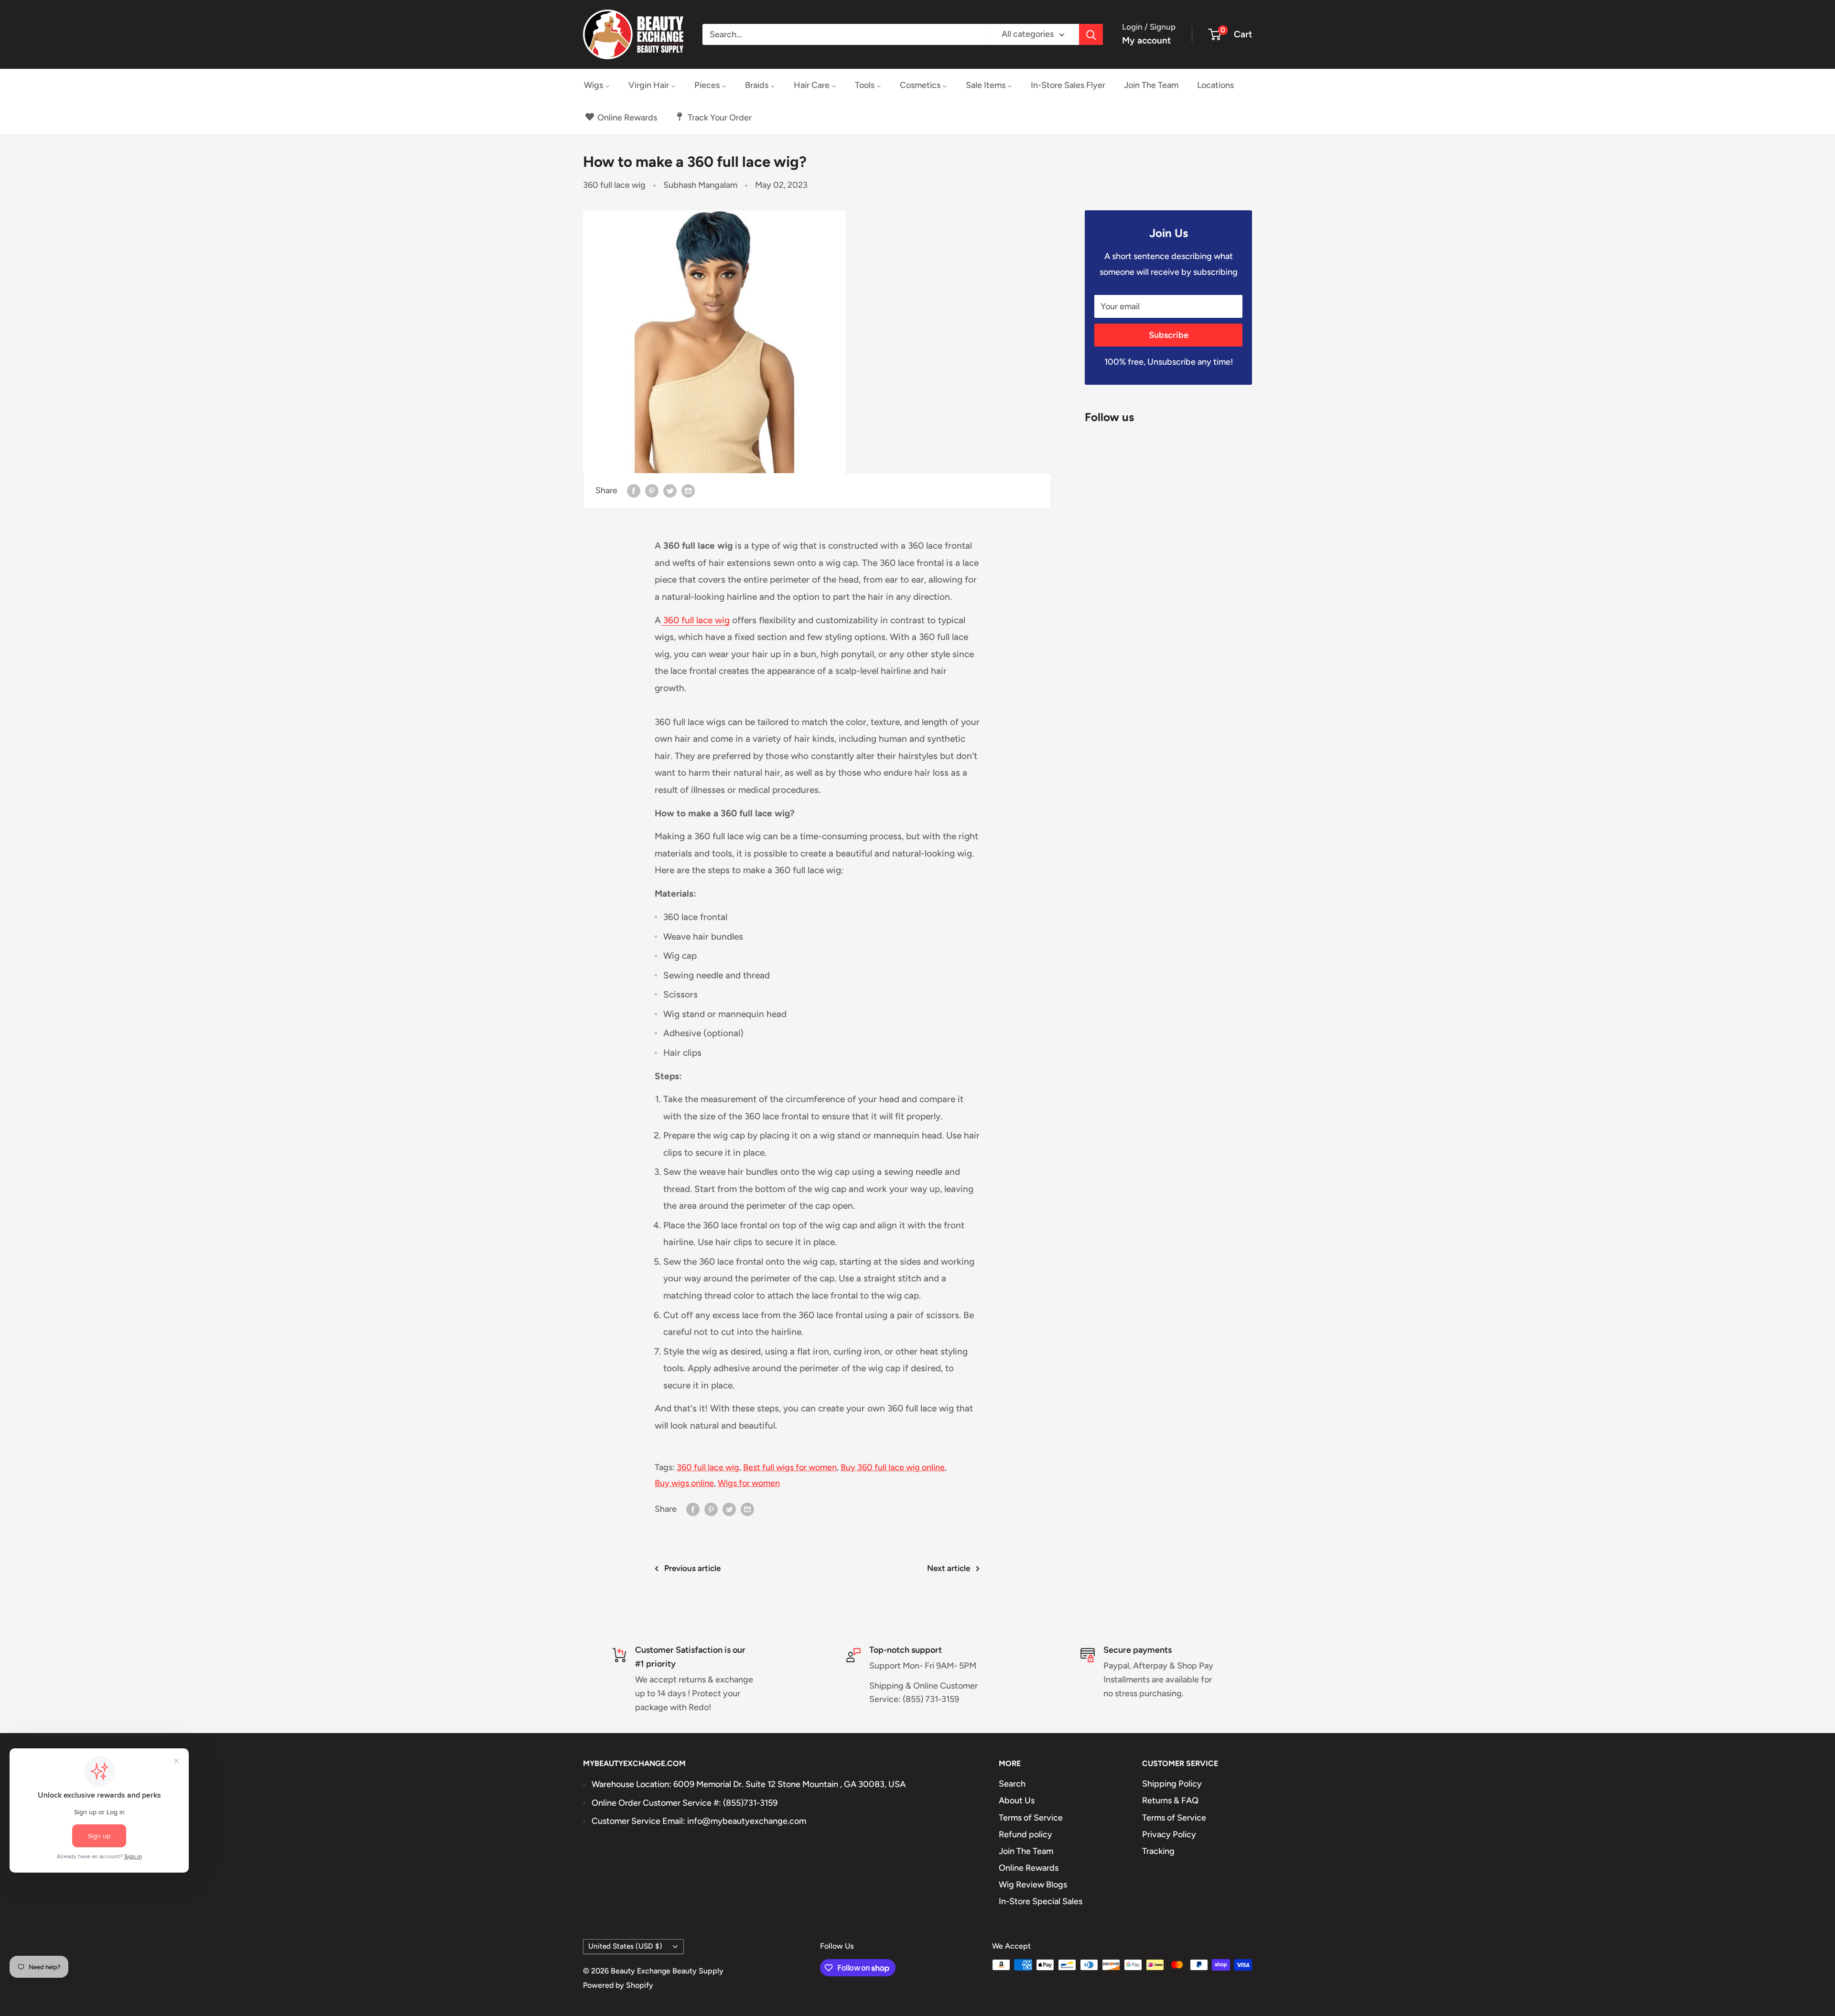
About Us (1017, 1800)
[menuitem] (597, 85)
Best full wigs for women (790, 1467)
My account (1146, 40)
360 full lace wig (614, 185)
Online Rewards (1029, 1868)
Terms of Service (1031, 1818)
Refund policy (1025, 1834)
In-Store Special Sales (1041, 1901)
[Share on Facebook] (634, 491)
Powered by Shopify (618, 1985)
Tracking (1158, 1851)
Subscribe (1169, 335)
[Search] (1091, 34)
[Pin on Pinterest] (652, 491)
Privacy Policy (1169, 1834)
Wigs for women (749, 1483)
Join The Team (1026, 1851)
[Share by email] (688, 491)
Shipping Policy (1172, 1784)
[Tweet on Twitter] (670, 491)
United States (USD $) (625, 1946)
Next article (949, 1568)
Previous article (692, 1568)
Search (1012, 1784)
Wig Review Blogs (1033, 1885)
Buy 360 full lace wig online (893, 1467)
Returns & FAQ (1170, 1800)
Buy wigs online (684, 1483)
